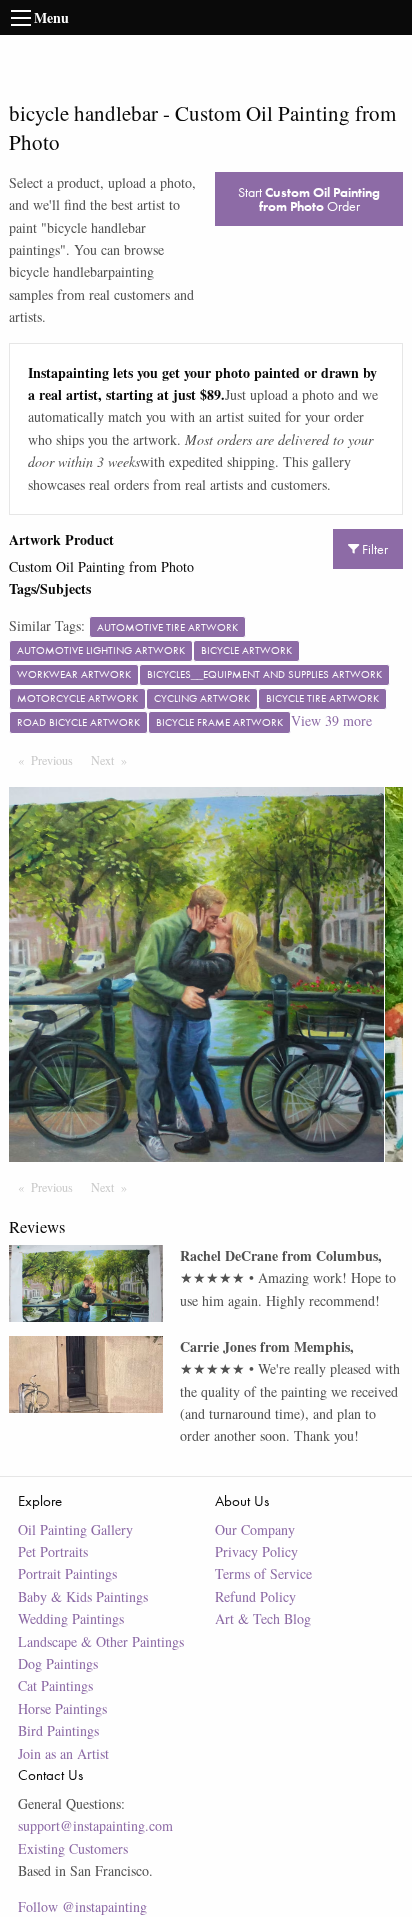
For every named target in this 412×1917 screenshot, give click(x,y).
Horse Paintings (62, 1708)
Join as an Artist (63, 1753)
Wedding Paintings (71, 1618)
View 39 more (331, 720)
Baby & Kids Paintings (83, 1596)
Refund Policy (255, 1596)
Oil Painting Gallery (75, 1529)
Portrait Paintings (67, 1573)
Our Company (255, 1529)
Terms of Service (263, 1573)
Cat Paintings (55, 1685)
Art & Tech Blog (263, 1618)
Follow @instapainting (82, 1906)
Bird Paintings (58, 1730)
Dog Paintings (58, 1663)
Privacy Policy (256, 1551)
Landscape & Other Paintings (101, 1641)
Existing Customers (73, 1848)
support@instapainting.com (95, 1825)
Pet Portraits (53, 1551)
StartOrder (309, 199)
